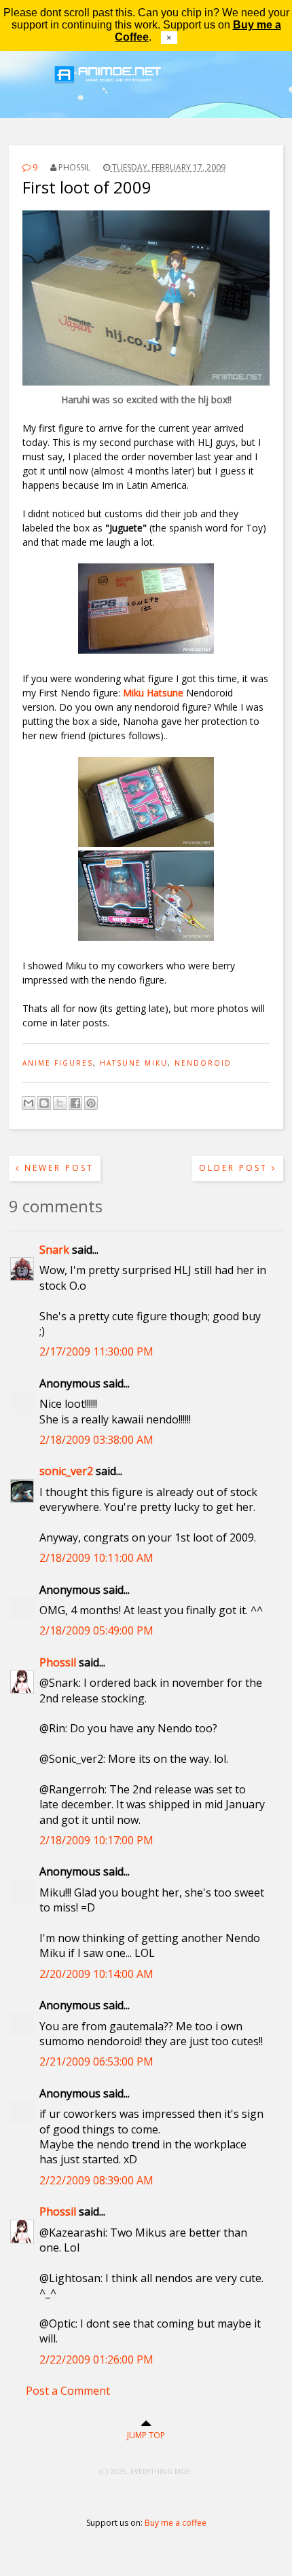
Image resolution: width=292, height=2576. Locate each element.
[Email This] (29, 1103)
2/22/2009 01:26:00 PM (96, 2359)
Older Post (235, 1168)
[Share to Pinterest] (91, 1103)
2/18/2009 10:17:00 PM (96, 1840)
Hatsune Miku (134, 1063)
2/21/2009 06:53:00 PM (96, 2061)
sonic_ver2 (66, 1471)
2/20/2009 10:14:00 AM (96, 1974)
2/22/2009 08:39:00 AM (96, 2180)
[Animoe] (146, 92)
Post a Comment (68, 2391)
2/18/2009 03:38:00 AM (96, 1440)
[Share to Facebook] (75, 1103)
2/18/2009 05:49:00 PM (96, 1630)
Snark (54, 1250)
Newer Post (57, 1168)
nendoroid (203, 1063)
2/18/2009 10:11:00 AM (96, 1558)
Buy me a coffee (176, 2523)
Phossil (58, 1662)
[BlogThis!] (44, 1103)
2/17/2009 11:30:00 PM (96, 1351)
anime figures (58, 1063)
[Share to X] (60, 1103)
